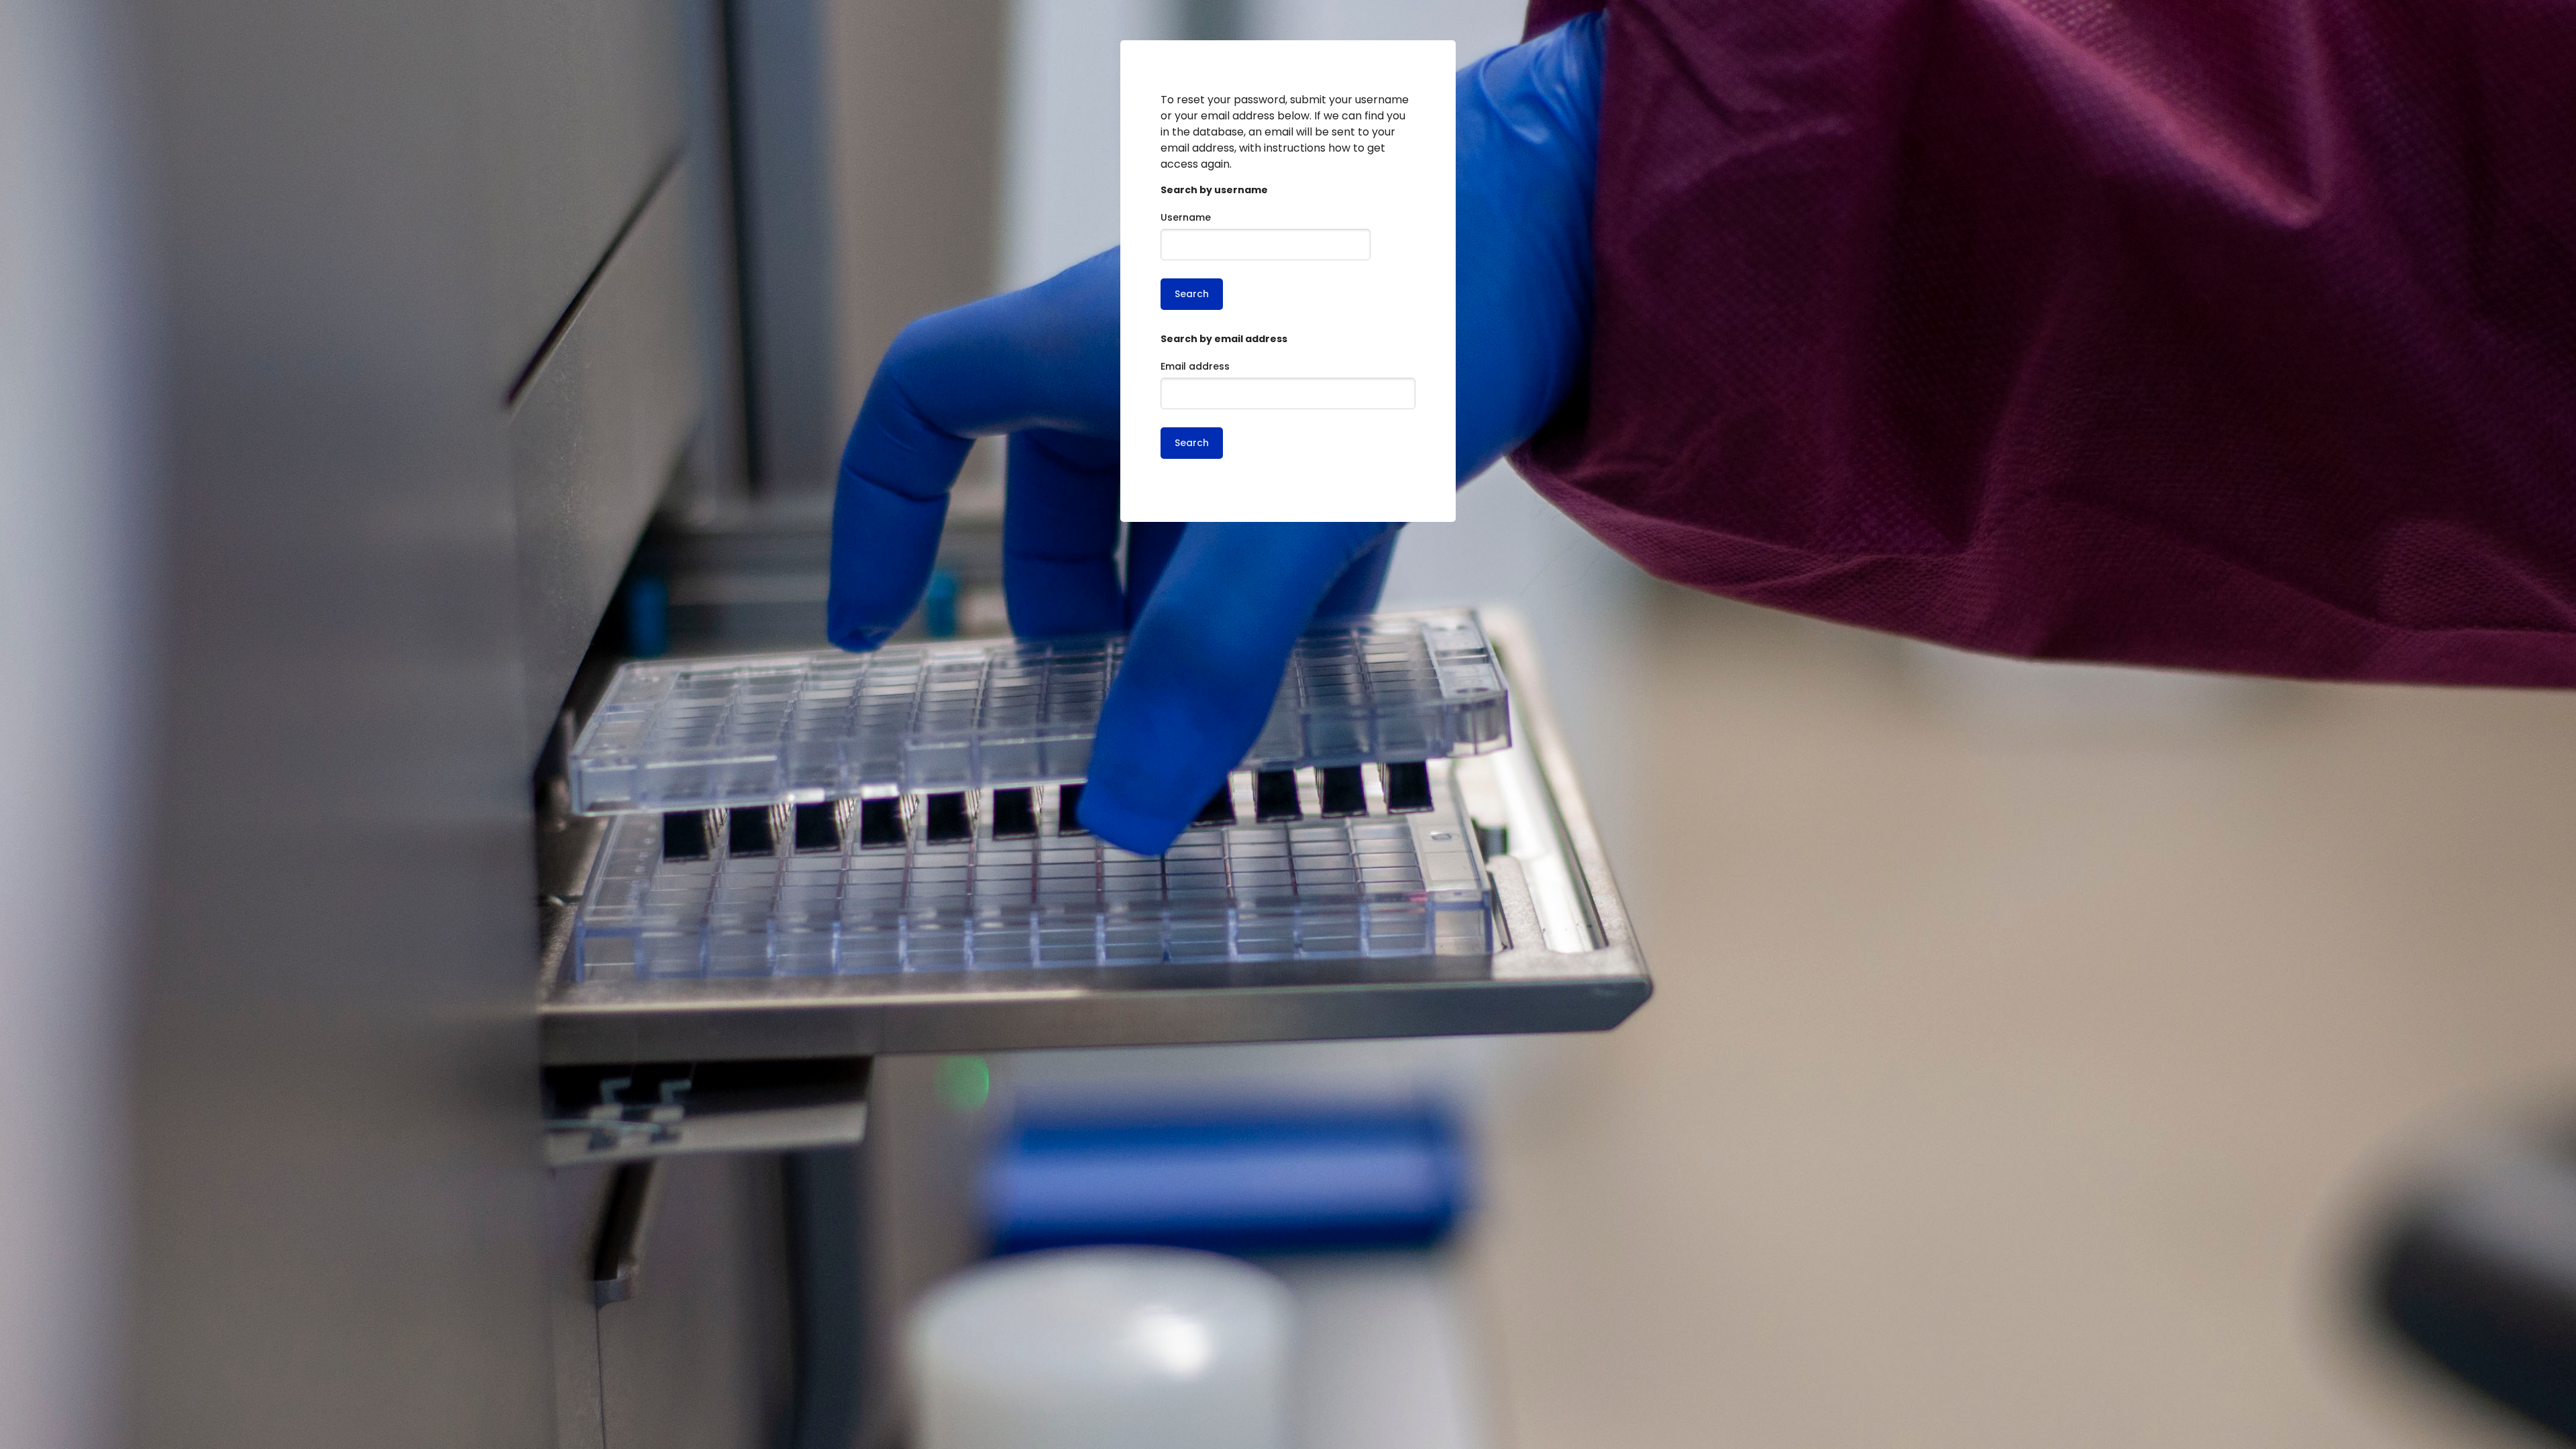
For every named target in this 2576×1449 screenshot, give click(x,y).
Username (1186, 217)
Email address (1195, 366)
